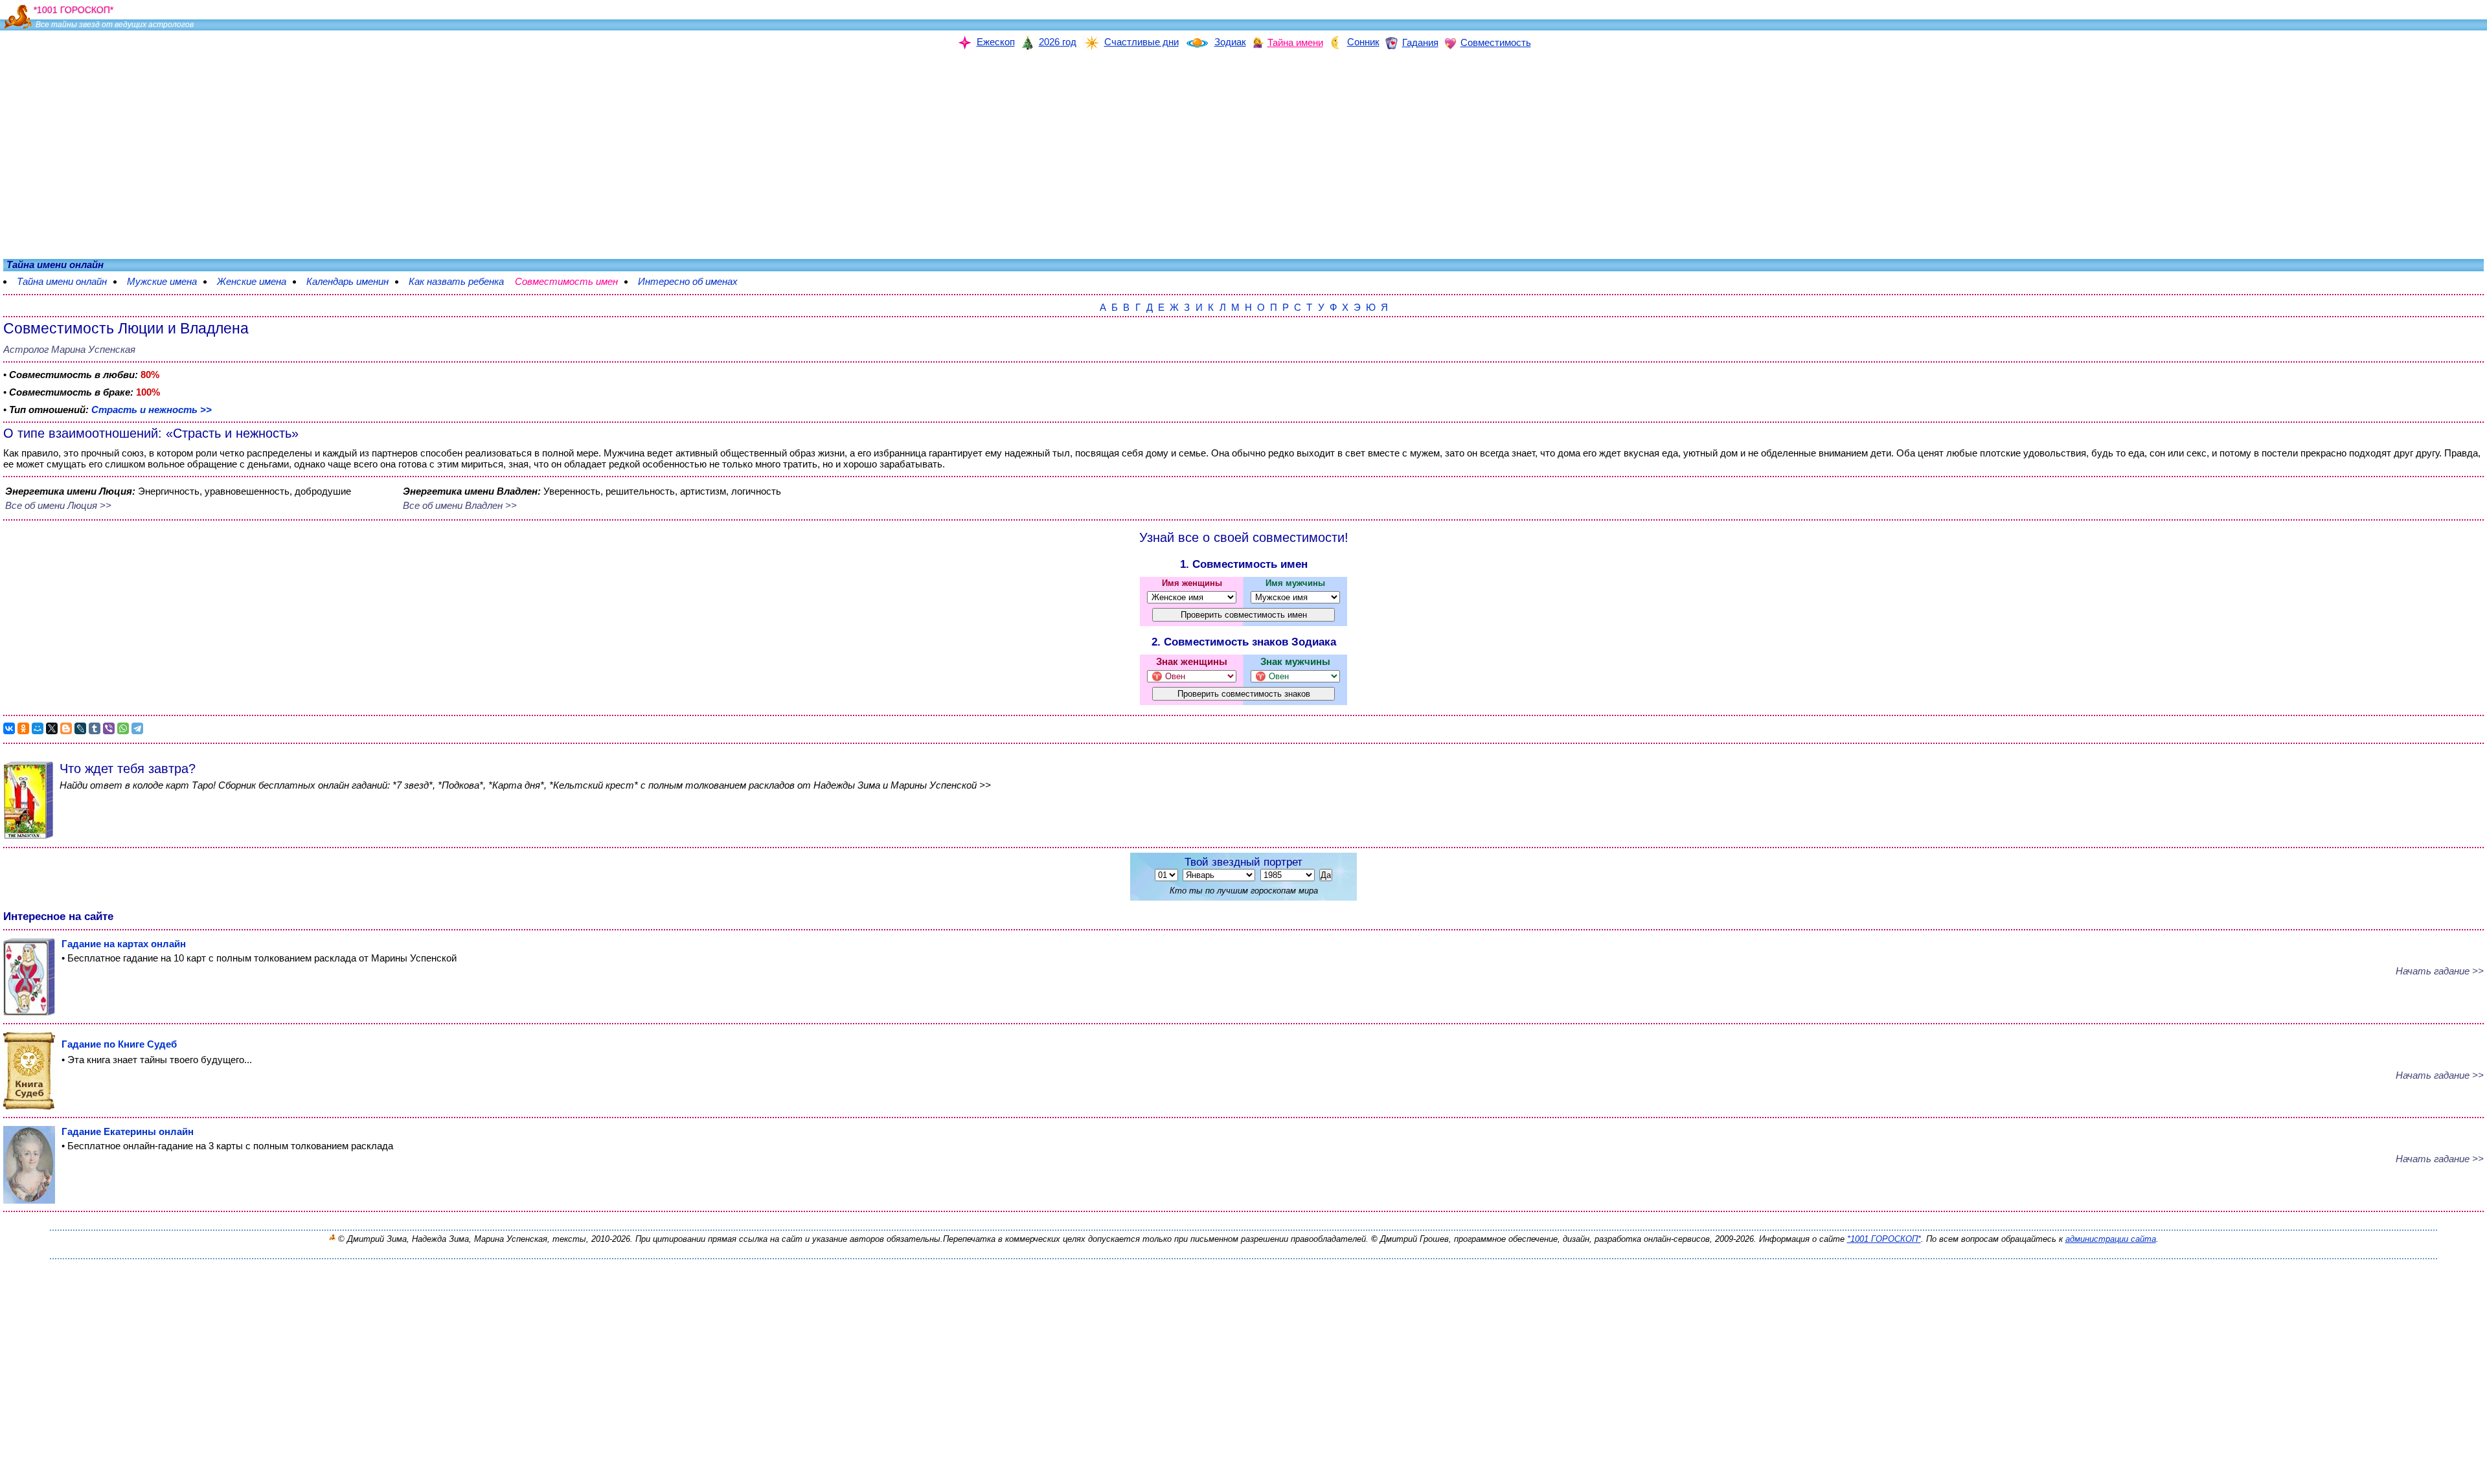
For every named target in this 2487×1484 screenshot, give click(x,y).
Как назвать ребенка (456, 281)
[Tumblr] (95, 728)
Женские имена (252, 281)
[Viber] (109, 728)
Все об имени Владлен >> (460, 505)
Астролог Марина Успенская (69, 349)
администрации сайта (2111, 1239)
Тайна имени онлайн (62, 281)
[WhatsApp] (123, 728)
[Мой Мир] (38, 728)
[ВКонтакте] (9, 728)
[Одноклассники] (23, 728)
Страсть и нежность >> (152, 410)
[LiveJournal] (80, 728)
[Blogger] (66, 728)
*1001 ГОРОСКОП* (1884, 1239)
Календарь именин (347, 281)
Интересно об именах (694, 281)
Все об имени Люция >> (58, 505)
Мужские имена (162, 281)
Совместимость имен (573, 281)
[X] (52, 728)
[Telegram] (137, 728)
